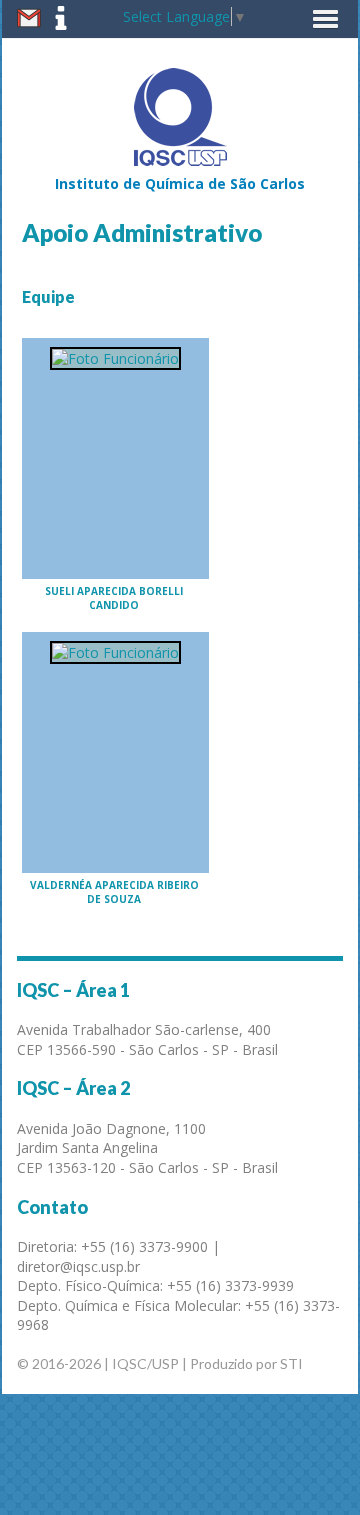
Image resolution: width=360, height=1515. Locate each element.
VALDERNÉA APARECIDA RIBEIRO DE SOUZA (114, 892)
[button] (325, 19)
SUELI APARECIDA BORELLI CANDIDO (114, 598)
